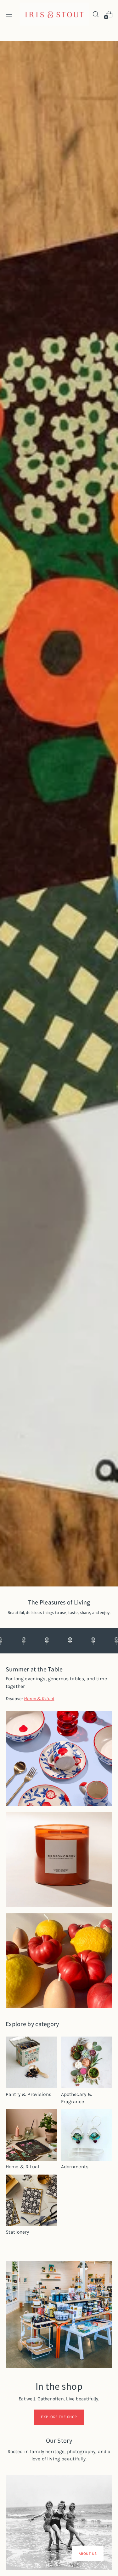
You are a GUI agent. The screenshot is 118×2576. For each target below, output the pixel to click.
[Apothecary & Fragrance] (87, 2062)
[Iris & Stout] (54, 14)
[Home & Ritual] (31, 2135)
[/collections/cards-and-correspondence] (59, 814)
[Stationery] (31, 2200)
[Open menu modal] (9, 14)
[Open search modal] (96, 14)
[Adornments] (87, 2135)
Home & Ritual (22, 2167)
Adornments (75, 2167)
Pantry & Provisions (28, 2094)
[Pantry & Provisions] (31, 2062)
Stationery (17, 2232)
